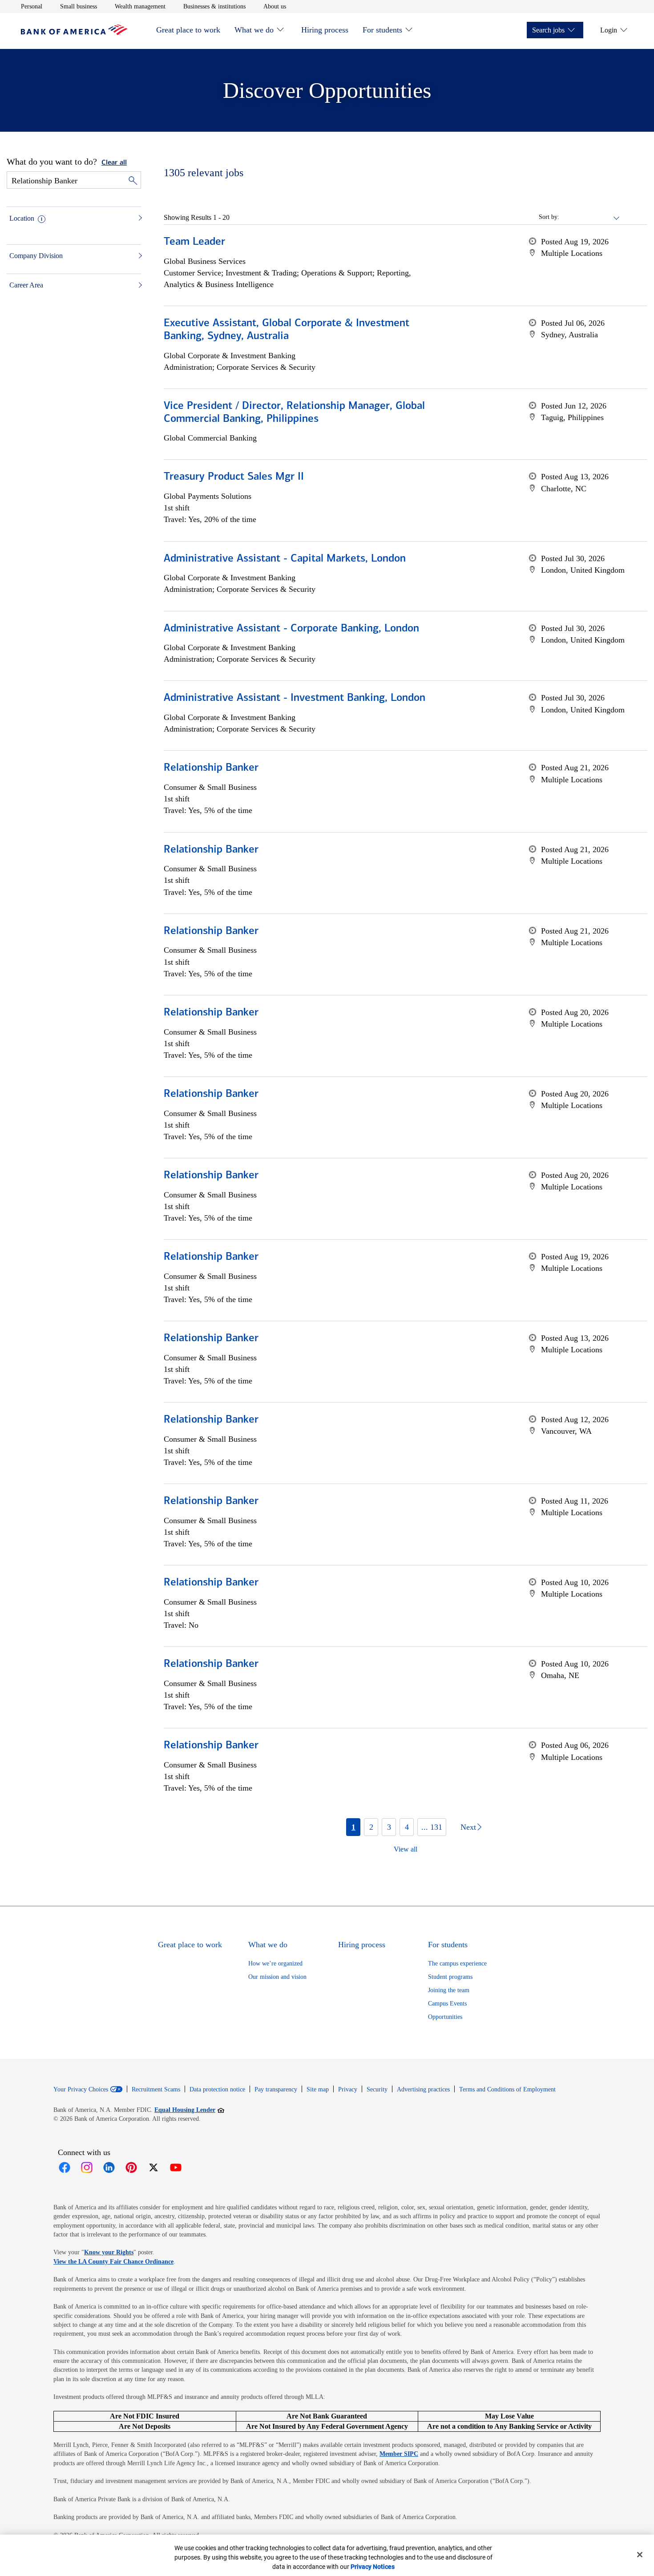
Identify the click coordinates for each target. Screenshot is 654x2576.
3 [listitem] (389, 1827)
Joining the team (449, 1990)
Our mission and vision (277, 1977)
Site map (318, 2089)
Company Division (36, 256)
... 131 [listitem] (432, 1827)
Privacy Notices (373, 2567)
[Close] (640, 2555)
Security (377, 2089)
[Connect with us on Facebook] (65, 2168)
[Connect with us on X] (153, 2168)
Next (468, 1827)
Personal (32, 6)
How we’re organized (275, 1963)
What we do (254, 30)
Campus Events (447, 2004)
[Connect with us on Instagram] (87, 2168)
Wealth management (140, 6)
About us (275, 6)
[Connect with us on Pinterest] (131, 2168)
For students (382, 30)
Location (22, 218)
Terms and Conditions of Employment (507, 2089)
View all (406, 1849)
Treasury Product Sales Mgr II (234, 477)
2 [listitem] (371, 1827)
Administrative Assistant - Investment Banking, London (295, 698)
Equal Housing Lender (189, 2110)
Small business (79, 6)
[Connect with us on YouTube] (176, 2168)
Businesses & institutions (214, 6)
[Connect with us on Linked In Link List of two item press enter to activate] (109, 2168)
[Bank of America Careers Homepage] (74, 33)
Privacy (348, 2089)
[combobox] (590, 217)
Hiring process (325, 30)
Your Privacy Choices (81, 2090)
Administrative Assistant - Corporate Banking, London (291, 629)
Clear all (114, 163)
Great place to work (188, 30)
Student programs (450, 1977)
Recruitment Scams (156, 2089)
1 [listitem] (353, 1827)
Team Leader (194, 242)
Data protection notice (217, 2089)
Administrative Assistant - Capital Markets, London (285, 559)
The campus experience (457, 1963)
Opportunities (445, 2017)
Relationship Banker (211, 768)
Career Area (26, 285)
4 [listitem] (407, 1827)
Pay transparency (276, 2089)
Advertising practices (423, 2089)
